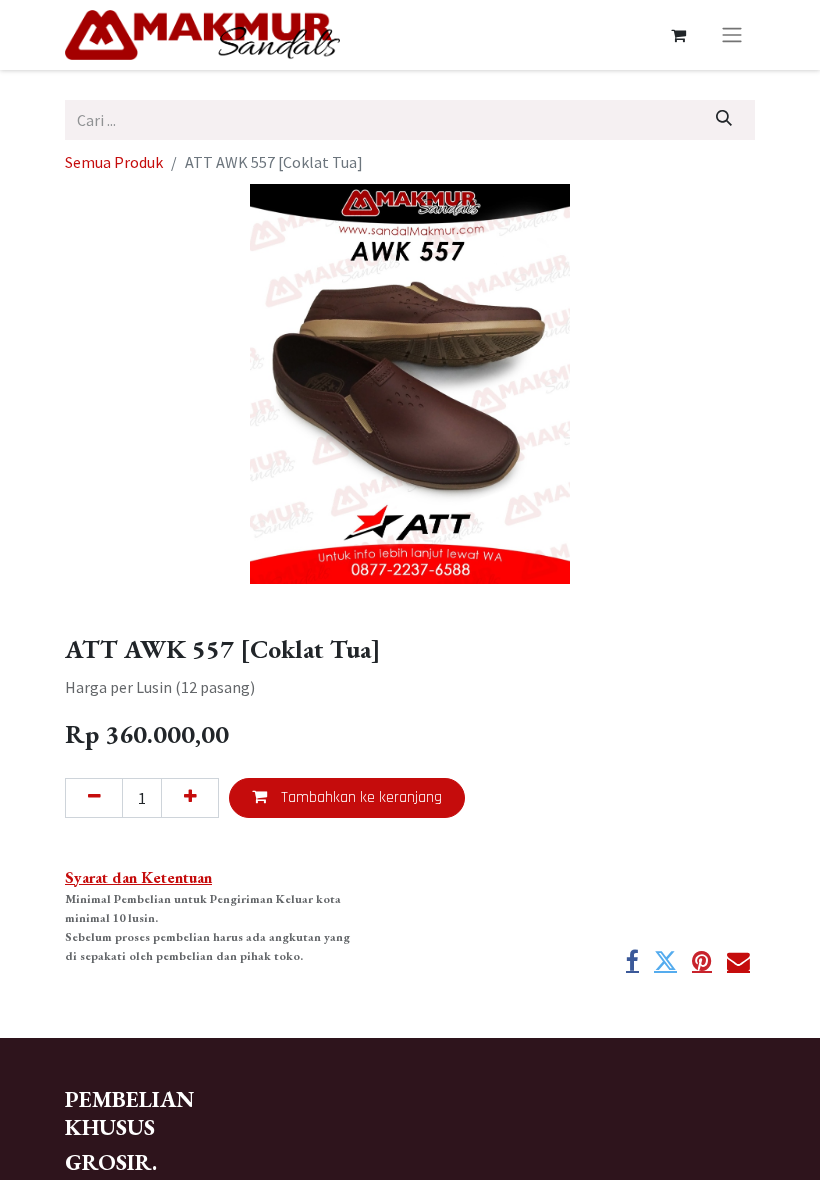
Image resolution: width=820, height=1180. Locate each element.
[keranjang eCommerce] (678, 35)
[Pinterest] (702, 961)
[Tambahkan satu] (190, 798)
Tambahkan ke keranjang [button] (359, 797)
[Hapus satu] (94, 798)
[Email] (738, 961)
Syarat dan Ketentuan (138, 877)
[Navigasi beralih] (732, 35)
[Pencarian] (724, 120)
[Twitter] (665, 961)
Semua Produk (114, 162)
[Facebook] (632, 961)
